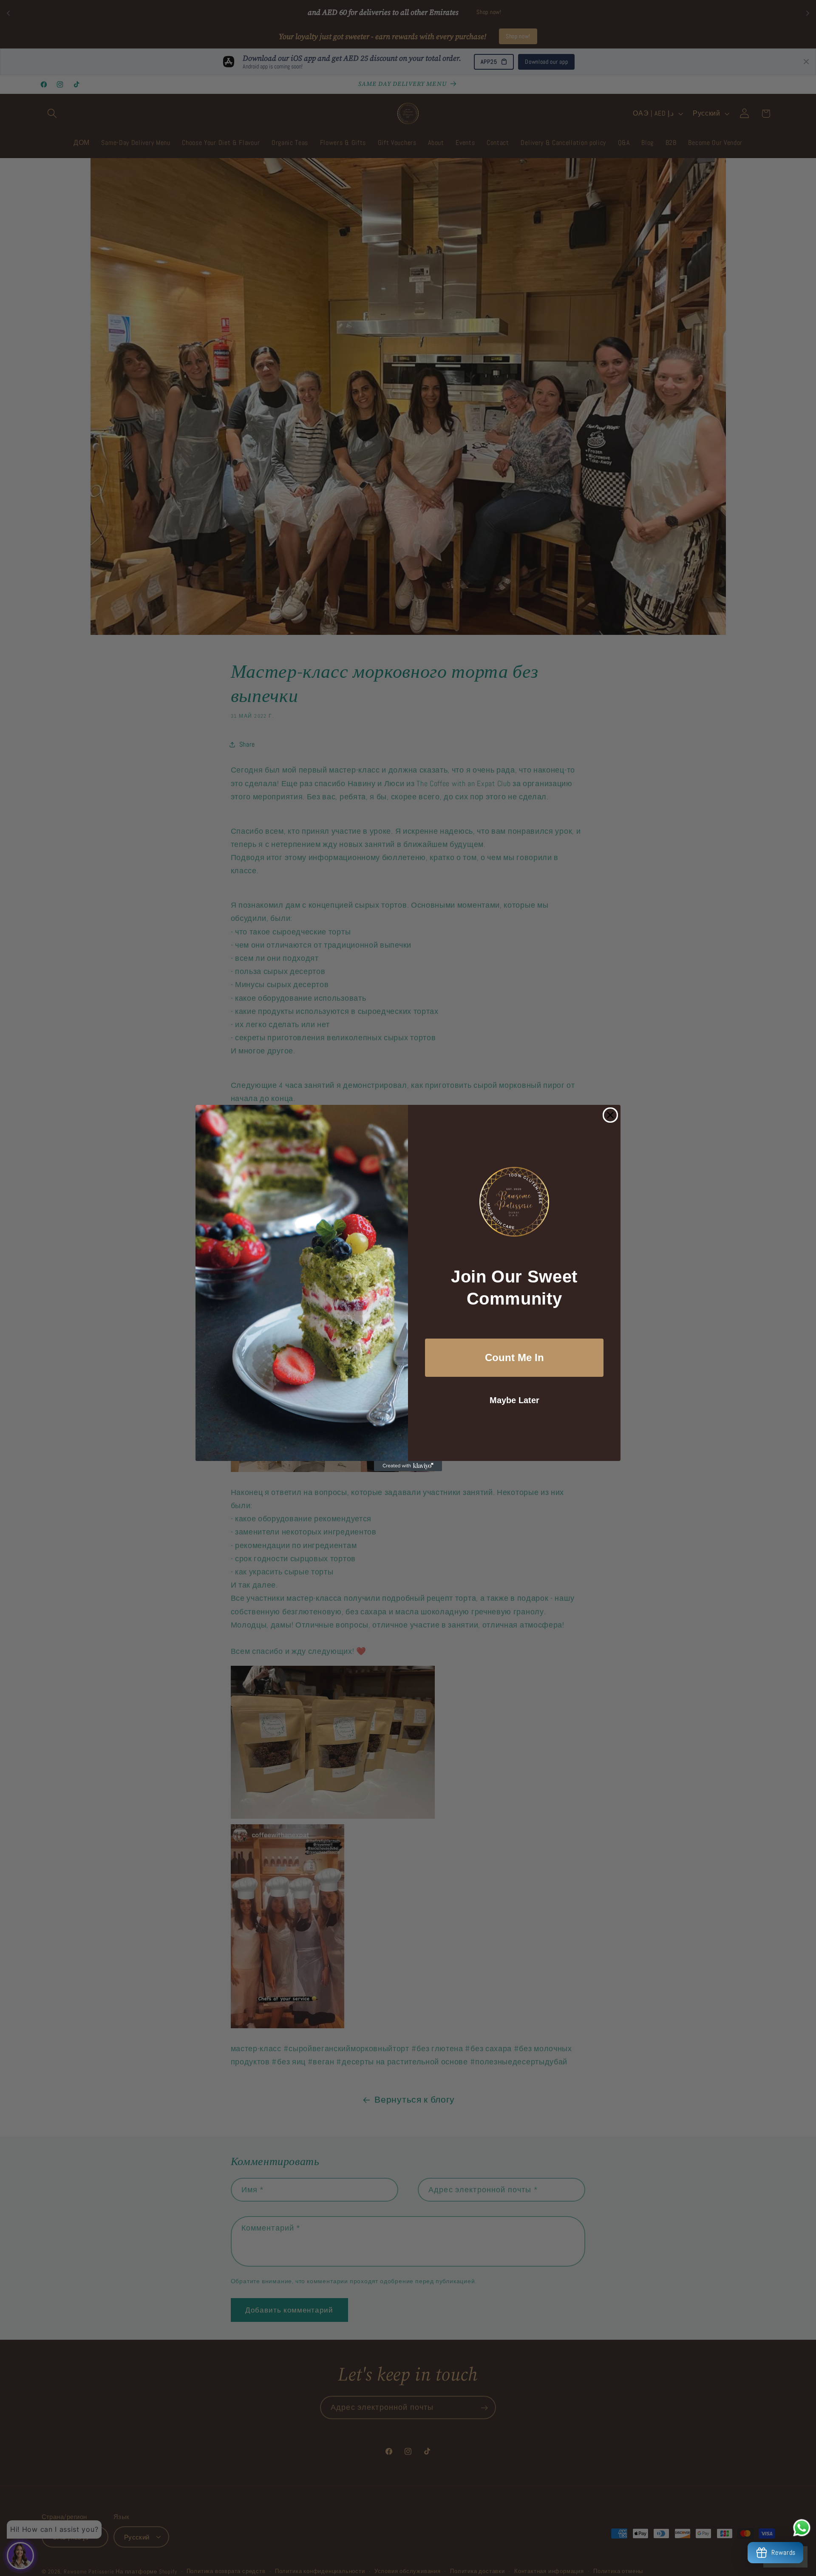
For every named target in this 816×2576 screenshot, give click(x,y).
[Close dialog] (610, 1115)
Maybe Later (514, 1400)
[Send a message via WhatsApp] (802, 2528)
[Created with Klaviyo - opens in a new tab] (408, 1466)
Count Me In (514, 1357)
